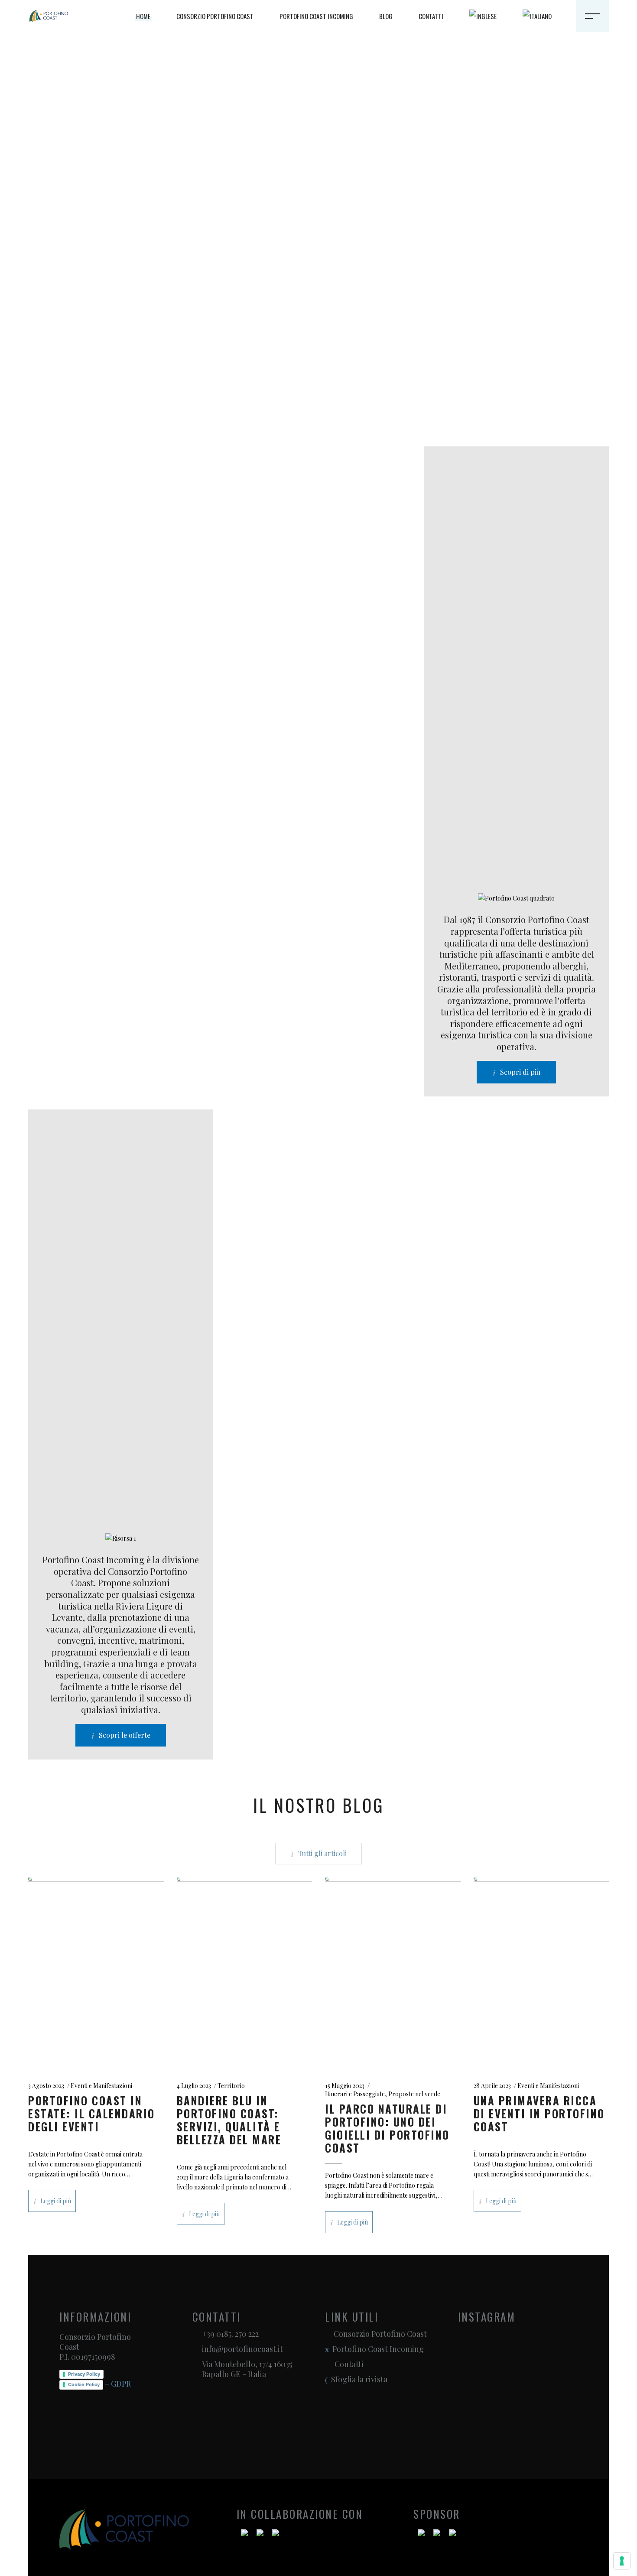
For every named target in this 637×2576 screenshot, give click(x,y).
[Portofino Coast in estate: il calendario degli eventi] (96, 1971)
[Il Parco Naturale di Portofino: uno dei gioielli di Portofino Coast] (393, 1971)
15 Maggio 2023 (345, 2086)
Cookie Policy (84, 2384)
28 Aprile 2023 (492, 2086)
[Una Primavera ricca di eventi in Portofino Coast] (541, 1971)
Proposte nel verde (414, 2094)
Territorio (231, 2086)
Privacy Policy (84, 2374)
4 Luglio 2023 (194, 2086)
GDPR (121, 2384)
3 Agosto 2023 (46, 2086)
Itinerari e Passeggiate (355, 2094)
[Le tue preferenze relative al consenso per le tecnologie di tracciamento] (622, 2561)
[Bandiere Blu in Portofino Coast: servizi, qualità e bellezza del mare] (245, 1971)
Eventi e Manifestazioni (101, 2086)
